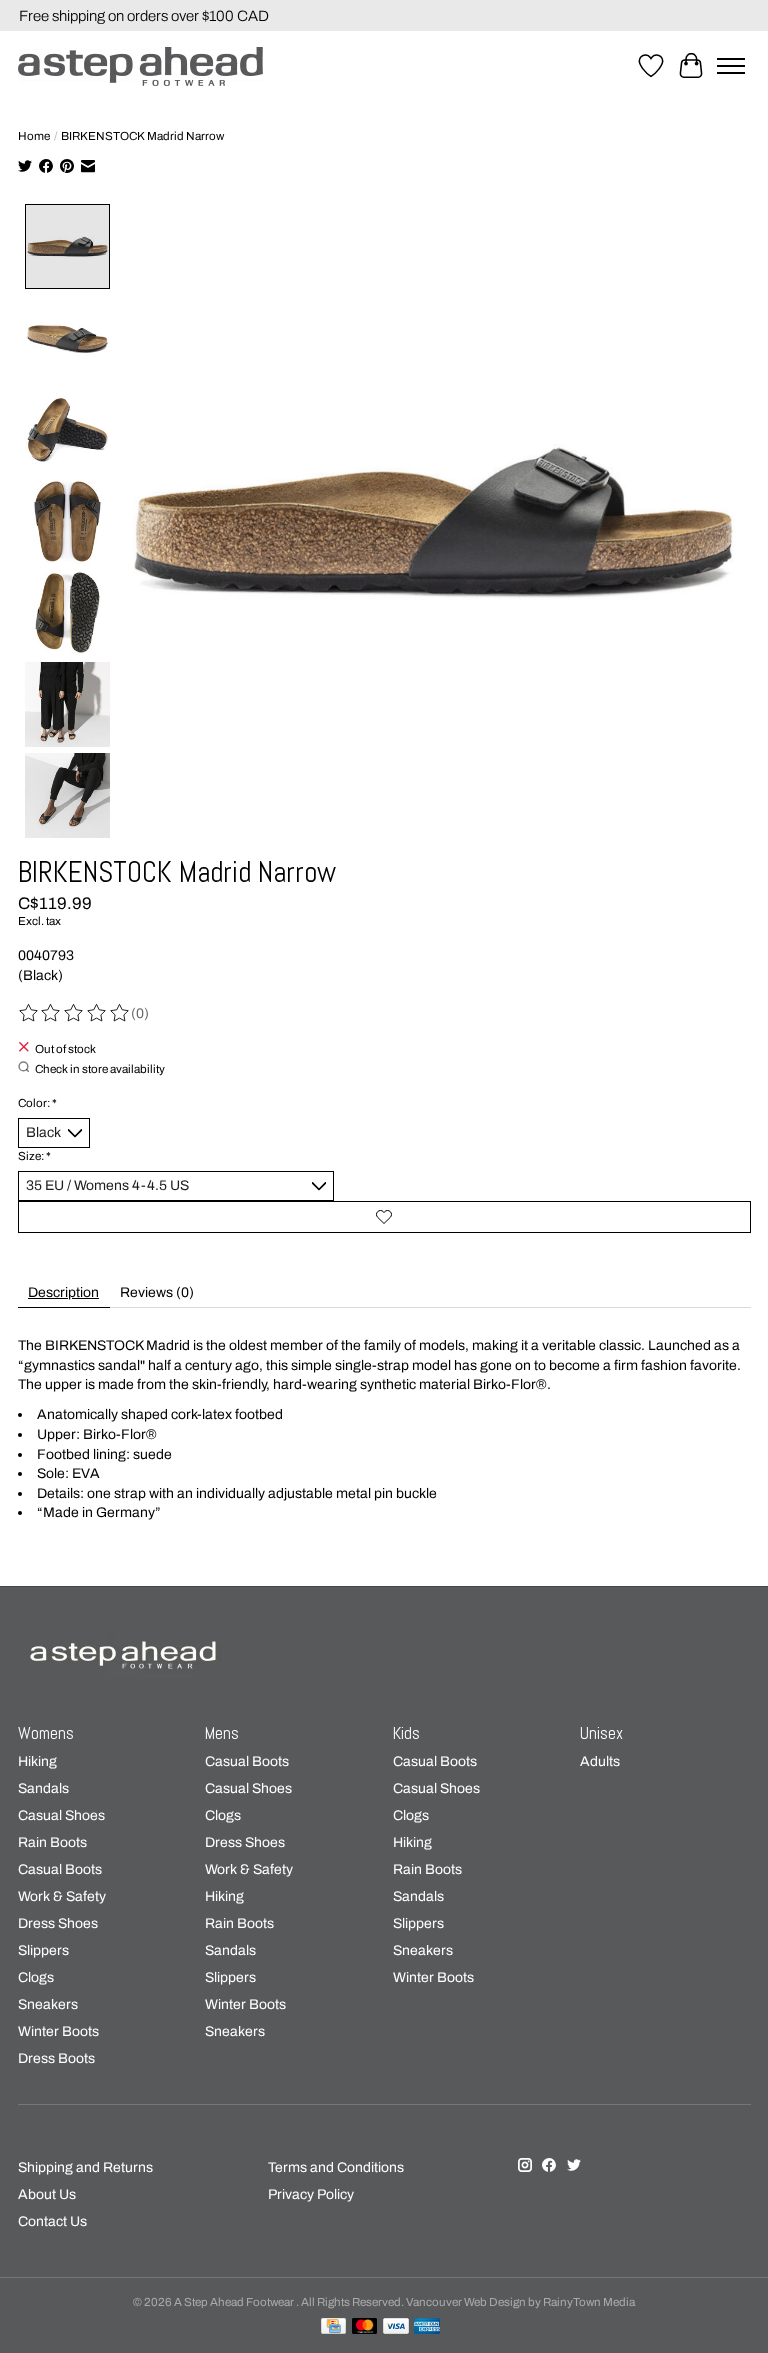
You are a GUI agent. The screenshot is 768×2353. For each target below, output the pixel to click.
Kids (406, 1733)
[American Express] (427, 2327)
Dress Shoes (58, 1923)
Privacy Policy (311, 2194)
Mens (222, 1733)
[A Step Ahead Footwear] (140, 66)
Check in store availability (100, 1068)
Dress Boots (56, 2058)
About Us (47, 2194)
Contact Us (52, 2221)
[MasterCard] (365, 2327)
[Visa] (396, 2327)
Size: (34, 1156)
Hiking (37, 1761)
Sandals (43, 1788)
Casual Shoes (61, 1815)
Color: (37, 1103)
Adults (600, 1761)
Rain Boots (52, 1842)
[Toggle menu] (731, 66)
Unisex (601, 1733)
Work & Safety (62, 1896)
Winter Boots (58, 2031)
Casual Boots (60, 1869)
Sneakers (48, 2004)
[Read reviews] (75, 1013)
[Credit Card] (333, 2327)
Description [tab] (63, 1292)
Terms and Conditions (336, 2167)
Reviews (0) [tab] (157, 1292)
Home (34, 136)
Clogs (36, 1977)
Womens (46, 1733)
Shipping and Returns (85, 2167)
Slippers (43, 1950)
